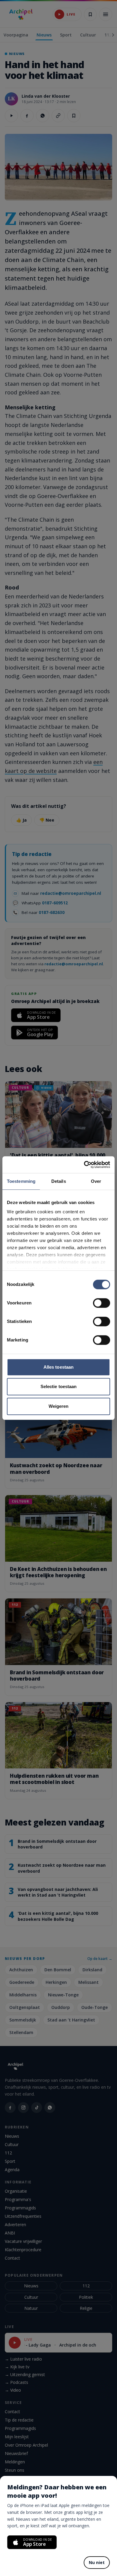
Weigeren (59, 1406)
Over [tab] (96, 1181)
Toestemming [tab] (21, 1181)
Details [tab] (59, 1181)
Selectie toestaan (59, 1386)
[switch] (102, 1303)
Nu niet (97, 2562)
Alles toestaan (58, 1367)
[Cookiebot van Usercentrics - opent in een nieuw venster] (84, 1165)
